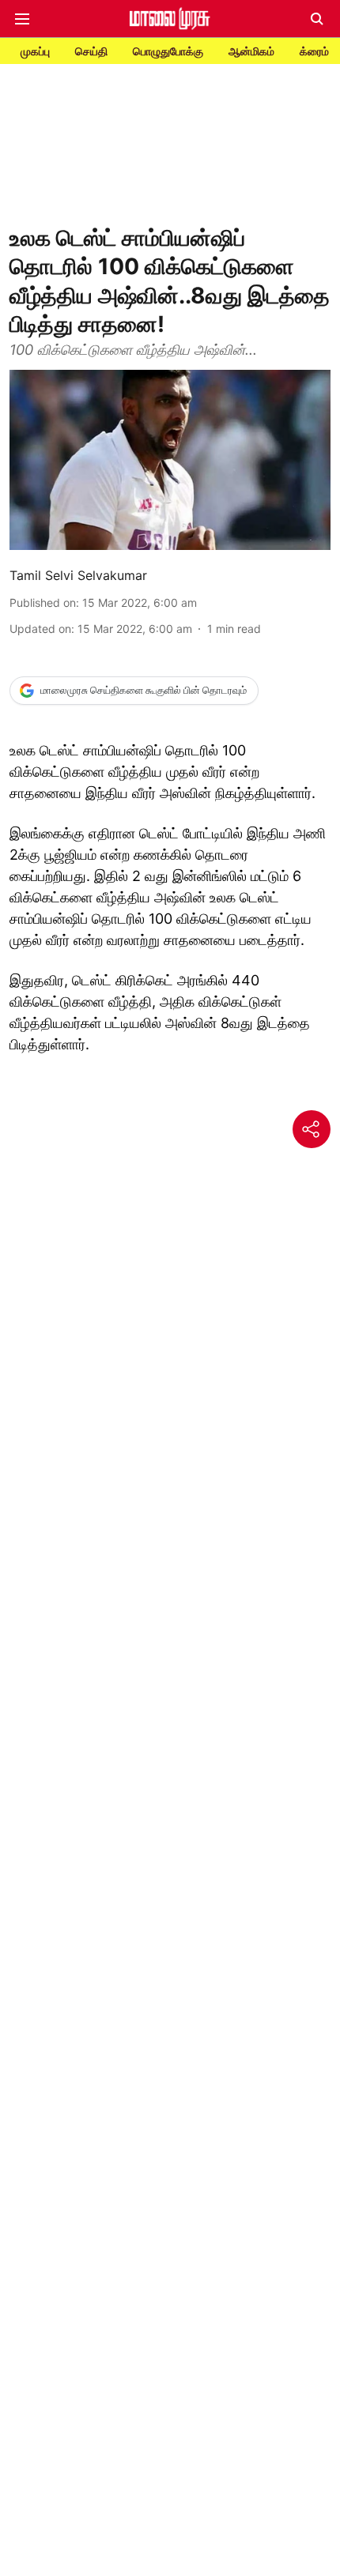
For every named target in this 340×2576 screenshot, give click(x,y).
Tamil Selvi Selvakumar (78, 575)
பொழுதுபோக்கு (168, 51)
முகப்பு (35, 51)
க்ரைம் (314, 51)
